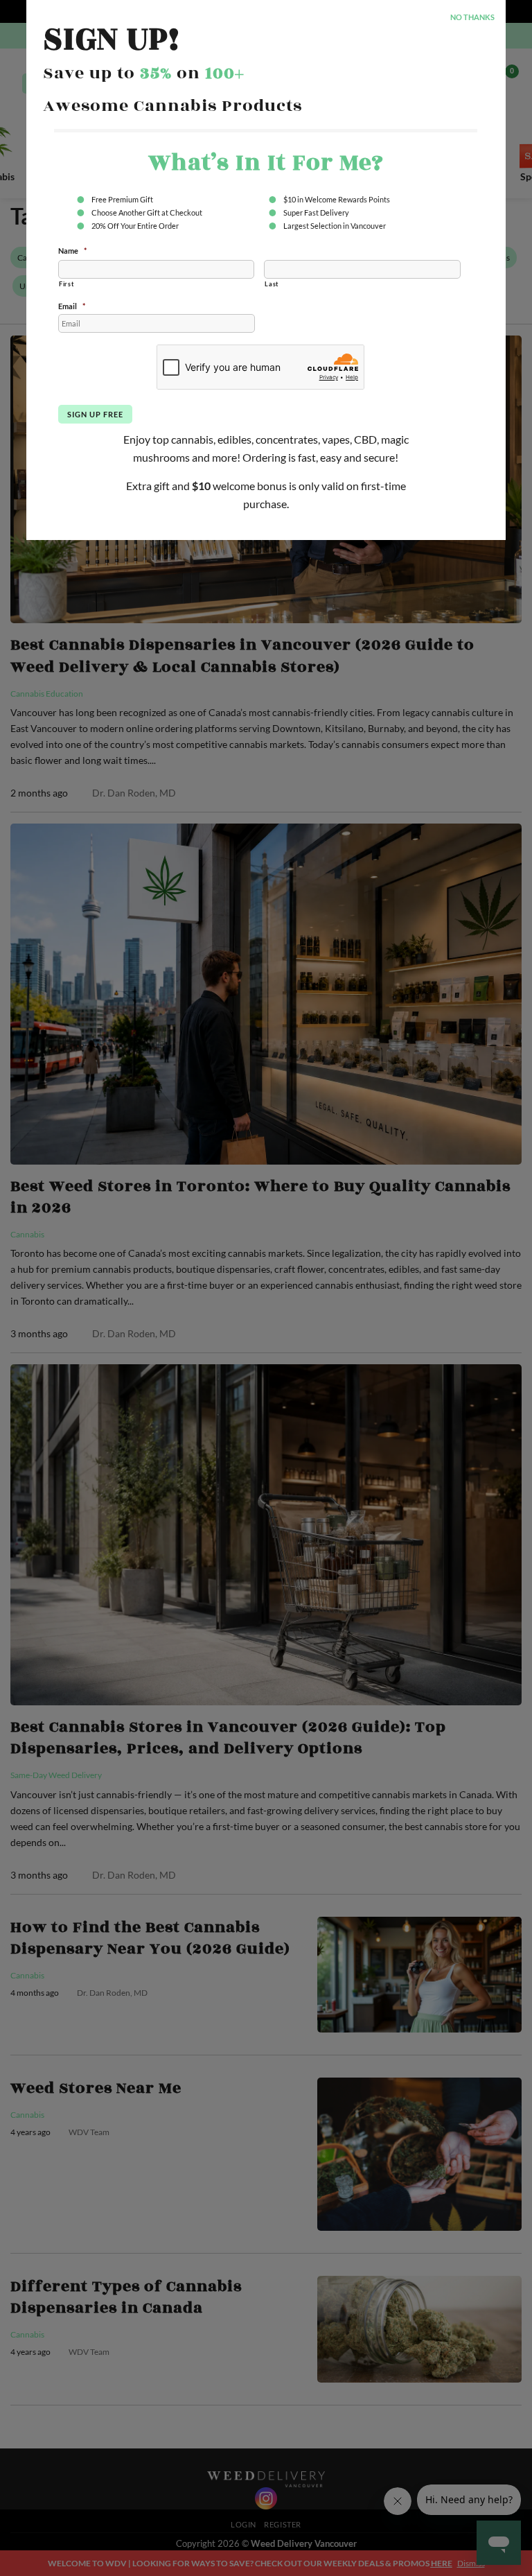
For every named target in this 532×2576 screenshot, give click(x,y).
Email (72, 306)
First (66, 284)
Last (272, 284)
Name (72, 251)
